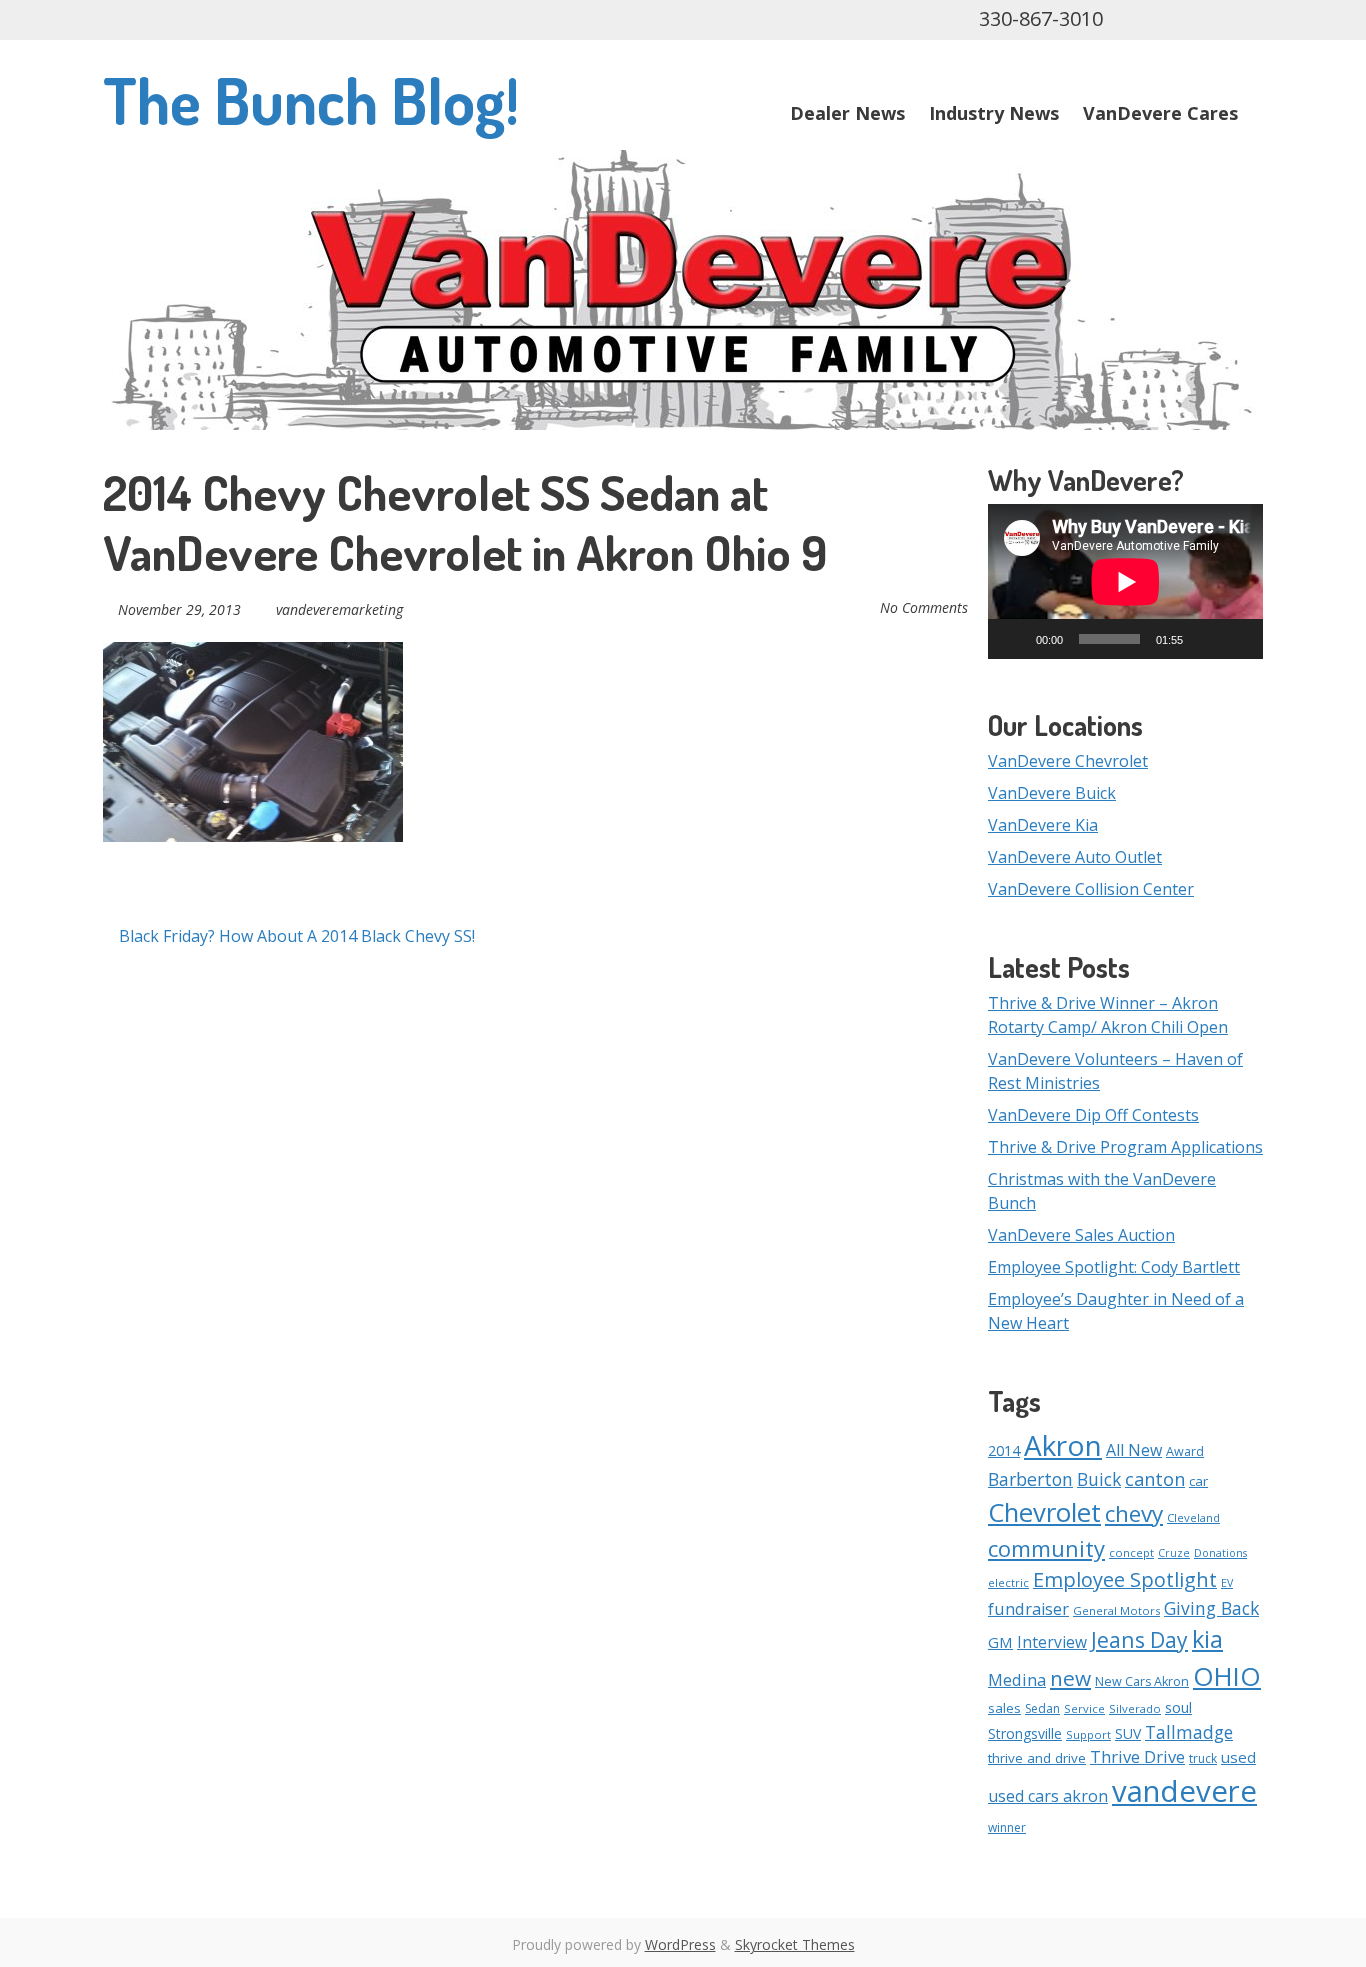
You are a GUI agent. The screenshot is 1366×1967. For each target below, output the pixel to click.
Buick (1099, 1479)
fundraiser (1028, 1609)
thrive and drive (1037, 1758)
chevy (1134, 1513)
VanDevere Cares (1160, 113)
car (1198, 1481)
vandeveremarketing (339, 609)
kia (1207, 1639)
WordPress (680, 1944)
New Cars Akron (1142, 1681)
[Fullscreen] (1237, 639)
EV (1227, 1583)
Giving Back (1211, 1608)
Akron (1063, 1445)
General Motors (1116, 1610)
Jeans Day (1139, 1639)
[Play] (1014, 639)
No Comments (924, 607)
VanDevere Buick (1052, 793)
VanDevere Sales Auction (1081, 1235)
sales (1004, 1708)
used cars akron (1048, 1796)
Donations (1220, 1553)
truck (1203, 1758)
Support (1088, 1734)
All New (1134, 1450)
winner (1007, 1827)
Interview (1052, 1642)
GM (1000, 1642)
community (1046, 1548)
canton (1155, 1479)
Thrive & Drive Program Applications (1125, 1147)
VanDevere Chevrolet (1068, 761)
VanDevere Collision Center (1091, 889)
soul (1178, 1707)
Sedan (1042, 1708)
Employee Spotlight (1125, 1579)
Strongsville (1025, 1733)
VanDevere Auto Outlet (1075, 857)
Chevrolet (1044, 1512)
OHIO (1227, 1676)
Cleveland (1193, 1517)
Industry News (994, 113)
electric (1008, 1582)
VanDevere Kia (1043, 825)
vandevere (1184, 1791)
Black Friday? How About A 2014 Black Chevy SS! (295, 936)
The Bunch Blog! (311, 99)
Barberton (1030, 1479)
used (1238, 1757)
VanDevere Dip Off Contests (1093, 1115)
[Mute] (1205, 639)
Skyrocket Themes (795, 1944)
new (1070, 1678)
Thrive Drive (1137, 1756)
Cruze (1174, 1553)
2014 (1004, 1450)
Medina (1017, 1679)
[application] (1125, 581)
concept (1131, 1552)
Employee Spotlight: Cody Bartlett (1114, 1267)
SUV (1128, 1733)
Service (1084, 1708)
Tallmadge (1189, 1732)
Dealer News (847, 113)
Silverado (1135, 1708)
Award (1185, 1451)
